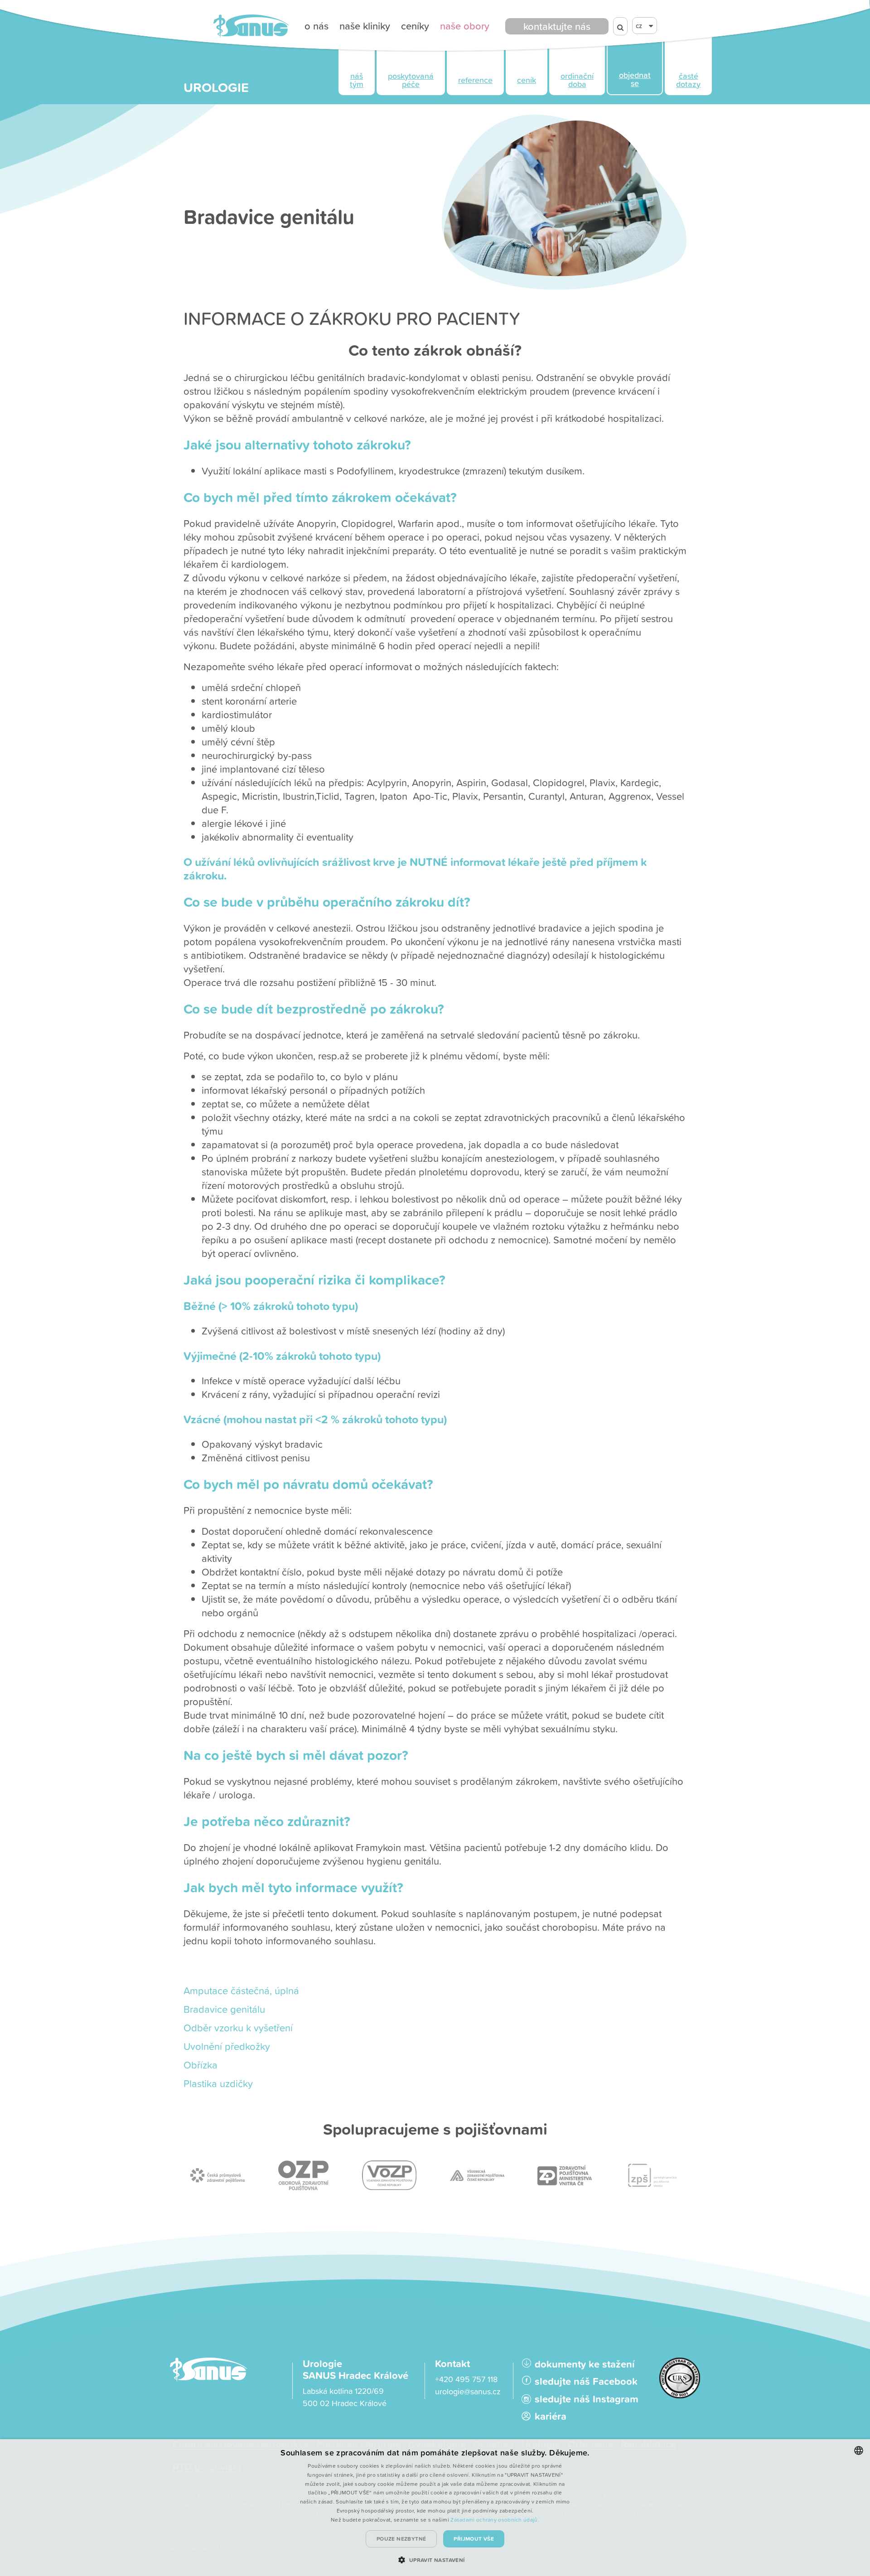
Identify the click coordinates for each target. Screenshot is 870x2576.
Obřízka (201, 2065)
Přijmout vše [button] (474, 2539)
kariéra (551, 2416)
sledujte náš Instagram (587, 2399)
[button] (435, 2560)
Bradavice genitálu (224, 2009)
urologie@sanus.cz (468, 2391)
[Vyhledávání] (620, 26)
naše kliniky (365, 26)
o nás (317, 26)
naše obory (465, 26)
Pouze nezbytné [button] (401, 2539)
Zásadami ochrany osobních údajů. (495, 2520)
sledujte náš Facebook (586, 2381)
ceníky (415, 26)
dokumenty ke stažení (585, 2364)
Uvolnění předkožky (227, 2046)
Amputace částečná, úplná (241, 1990)
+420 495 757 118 (466, 2379)
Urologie (216, 87)
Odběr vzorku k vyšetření (238, 2027)
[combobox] (859, 2450)
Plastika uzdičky (218, 2083)
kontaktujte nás (557, 26)
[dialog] (435, 2508)
